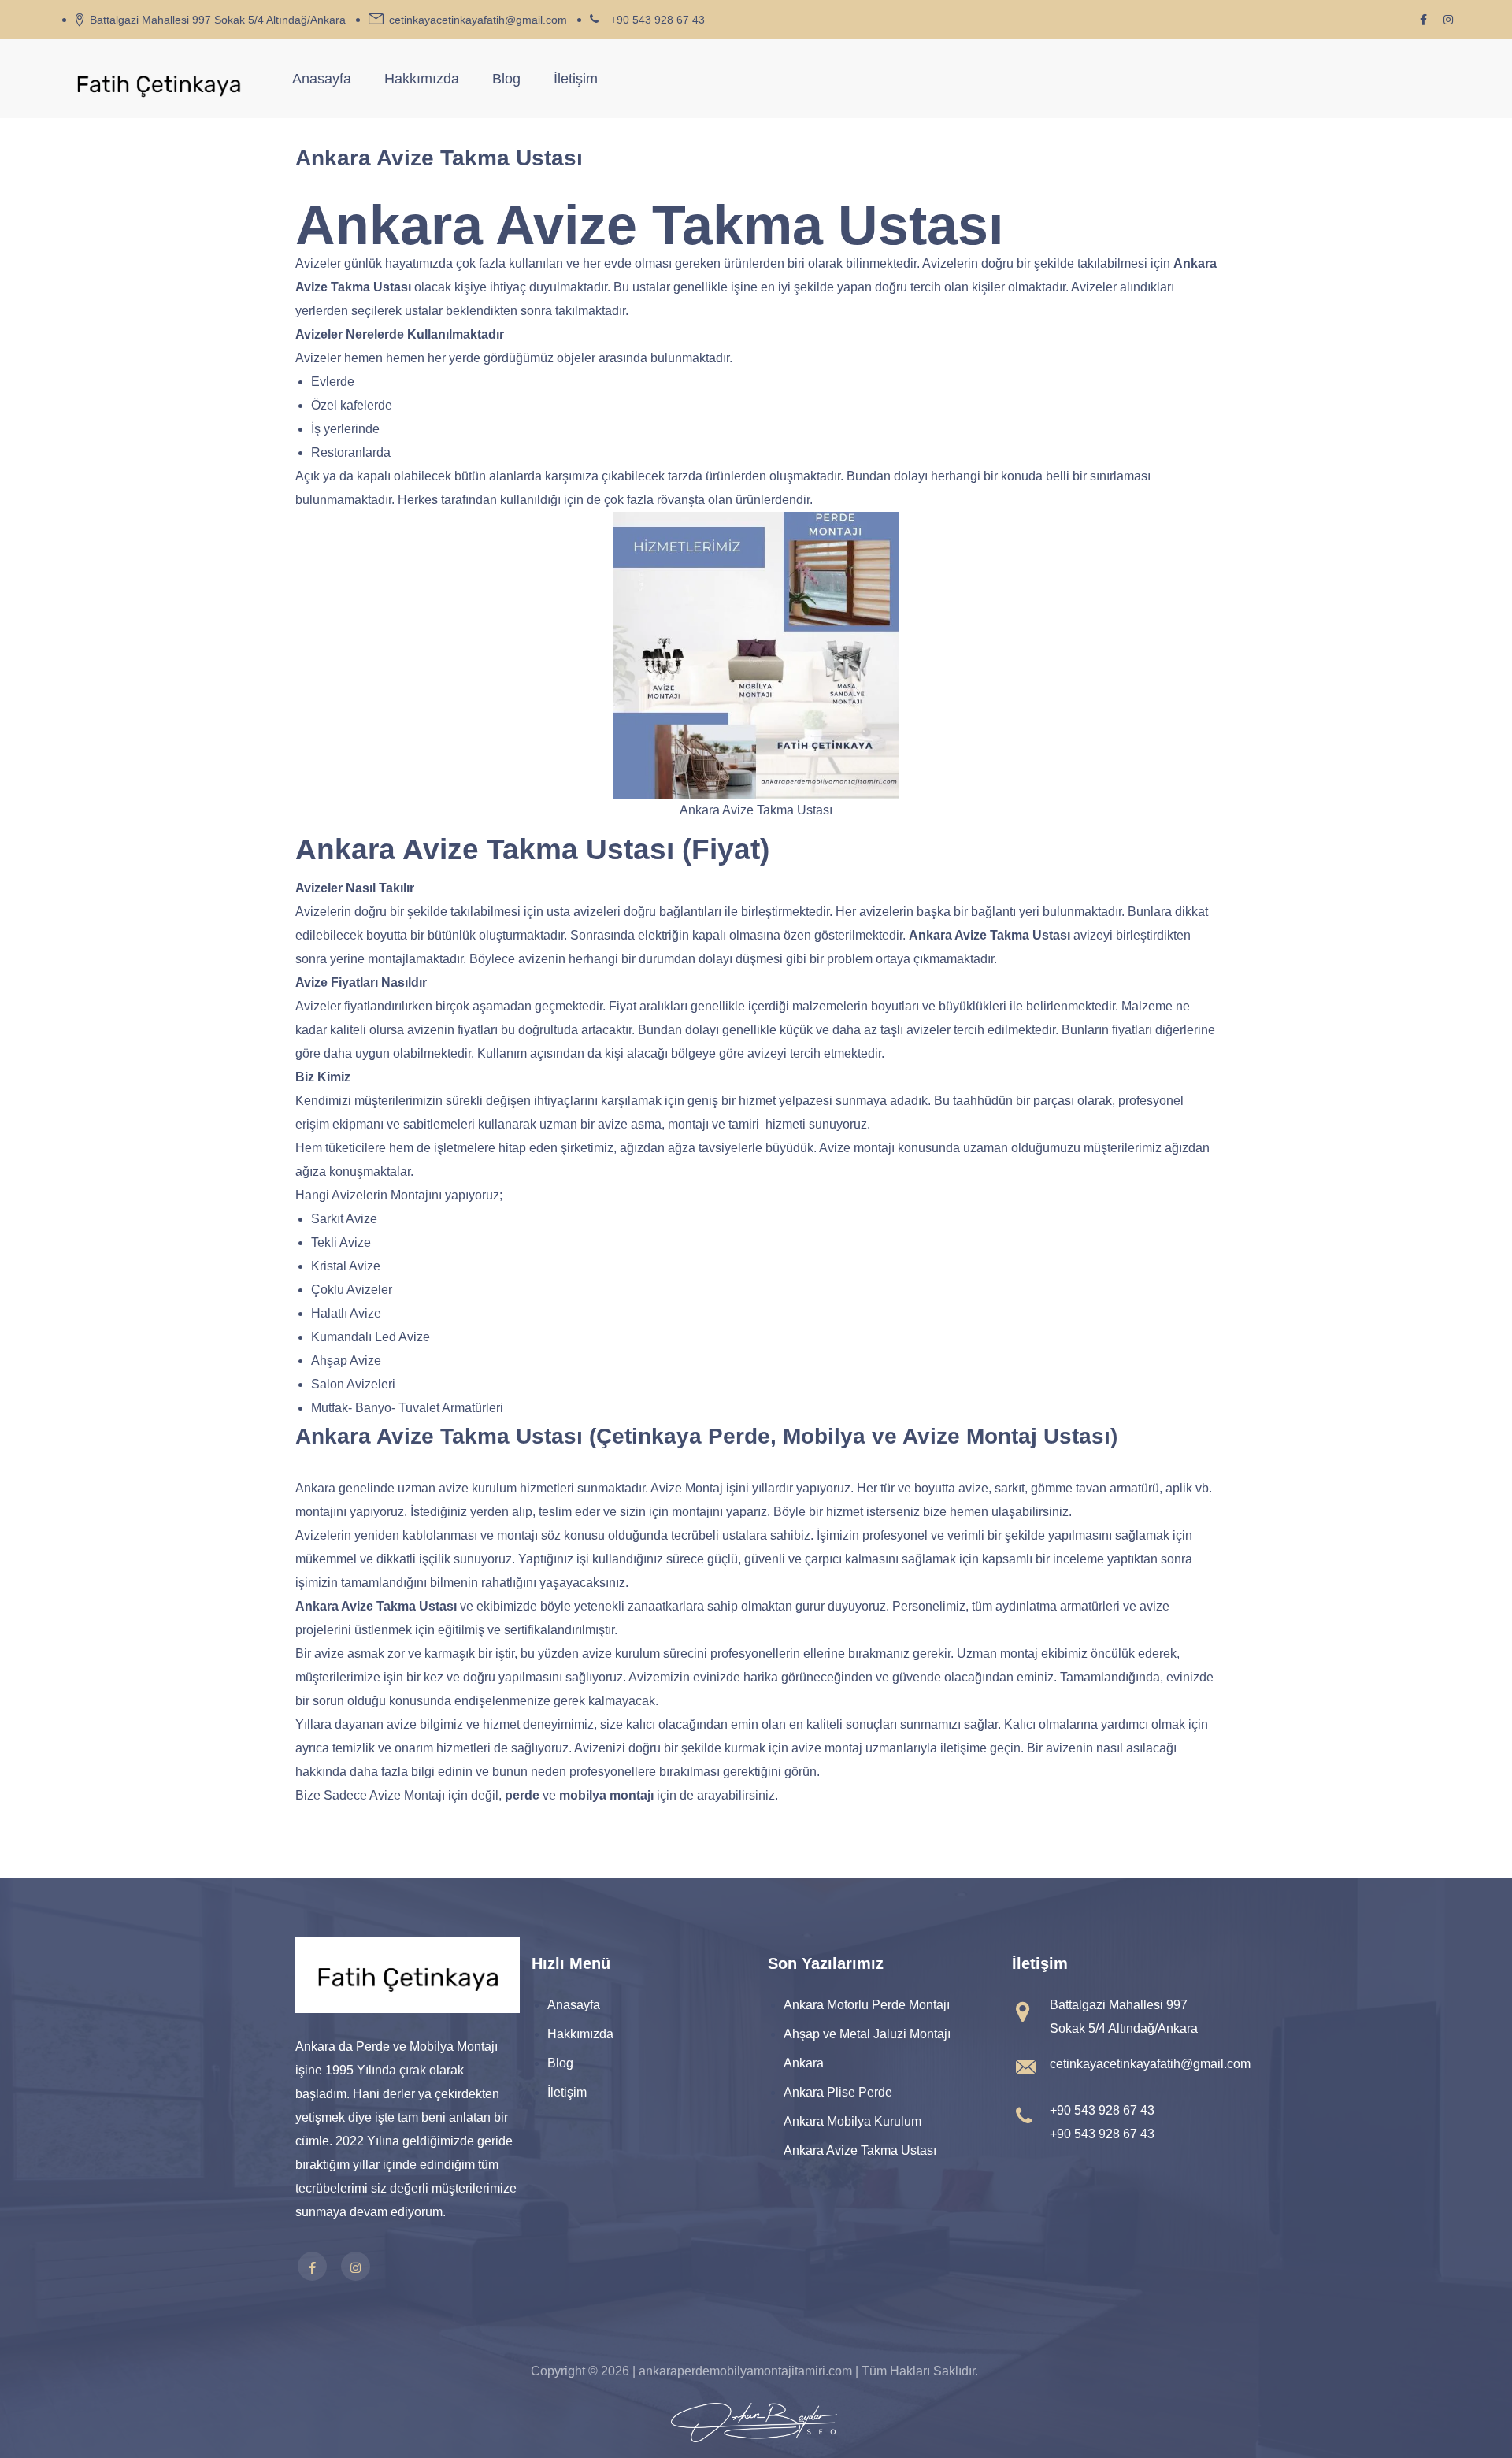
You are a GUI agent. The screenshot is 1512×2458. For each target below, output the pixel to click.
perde (522, 1795)
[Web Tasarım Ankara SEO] (754, 2423)
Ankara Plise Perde (838, 2092)
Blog (506, 79)
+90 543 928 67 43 (658, 20)
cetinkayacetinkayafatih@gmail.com (478, 20)
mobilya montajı (606, 1795)
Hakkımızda (422, 79)
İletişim (576, 79)
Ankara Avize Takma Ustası (860, 2150)
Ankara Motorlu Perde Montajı (867, 2005)
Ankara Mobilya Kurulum (852, 2121)
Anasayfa (322, 79)
